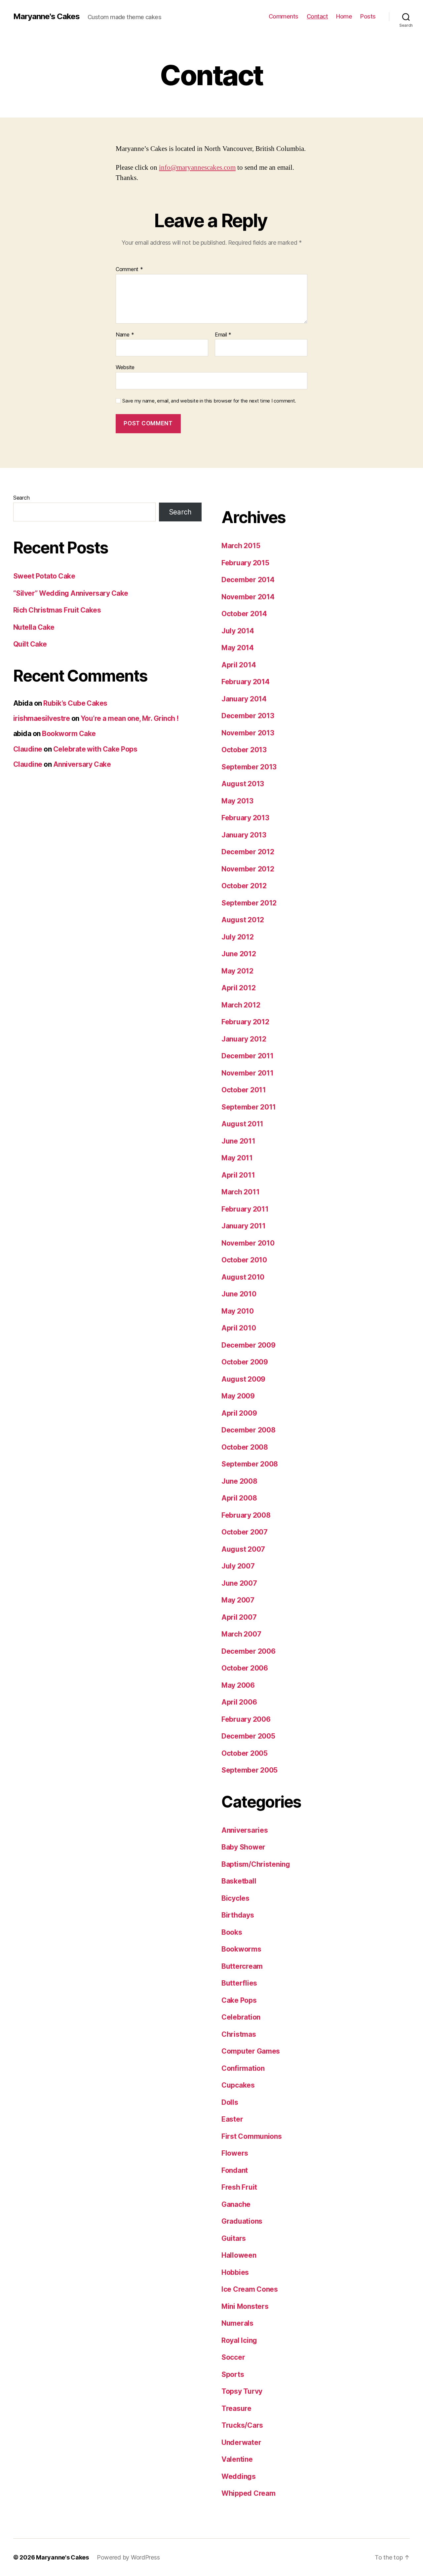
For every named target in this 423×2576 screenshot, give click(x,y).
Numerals (237, 2323)
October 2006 (245, 1668)
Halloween (239, 2255)
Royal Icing (239, 2340)
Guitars (234, 2238)
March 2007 (241, 1634)
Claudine (28, 749)
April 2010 (239, 1328)
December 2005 (248, 1736)
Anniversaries (245, 1830)
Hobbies (235, 2272)
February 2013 (245, 818)
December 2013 (248, 716)
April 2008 (239, 1498)
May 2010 (238, 1311)
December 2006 (249, 1651)
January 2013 (244, 835)
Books (232, 1932)
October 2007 (245, 1532)
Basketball (239, 1881)
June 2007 (239, 1583)
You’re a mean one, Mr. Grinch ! (130, 718)
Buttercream (242, 1966)
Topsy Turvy (242, 2391)
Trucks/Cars (242, 2425)
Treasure (236, 2408)
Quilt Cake (30, 644)
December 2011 (248, 1056)
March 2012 (241, 1005)
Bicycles (235, 1898)
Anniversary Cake (82, 764)
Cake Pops (239, 2000)
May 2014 (238, 648)
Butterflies (239, 1983)
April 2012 (238, 988)
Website (125, 367)
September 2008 (250, 1464)
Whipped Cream (249, 2493)
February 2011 (245, 1209)
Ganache (236, 2204)
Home (344, 16)
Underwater (241, 2442)
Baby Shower (243, 1847)
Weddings (239, 2476)
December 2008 (249, 1430)
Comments (284, 16)
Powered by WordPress (128, 2557)
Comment (129, 269)
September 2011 (249, 1107)
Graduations (242, 2221)
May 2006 (238, 1685)
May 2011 (237, 1158)
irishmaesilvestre (41, 718)
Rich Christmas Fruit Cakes (57, 610)
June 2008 (239, 1481)
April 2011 (238, 1175)
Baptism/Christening (256, 1864)
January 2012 (244, 1039)
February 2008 (246, 1515)
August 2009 (243, 1379)
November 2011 (248, 1073)
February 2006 (246, 1719)
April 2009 (239, 1413)
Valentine (237, 2459)
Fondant (235, 2170)
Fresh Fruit (239, 2187)
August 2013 (243, 784)
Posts (368, 16)
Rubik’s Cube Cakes (75, 703)
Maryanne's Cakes (46, 17)
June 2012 (239, 954)
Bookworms (241, 1949)
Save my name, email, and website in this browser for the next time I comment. (209, 401)
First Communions (252, 2136)
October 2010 (244, 1260)
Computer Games (251, 2051)
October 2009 (245, 1362)
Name (125, 335)
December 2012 (248, 852)
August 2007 (243, 1549)
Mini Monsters (245, 2306)
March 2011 (240, 1192)
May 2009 (238, 1396)
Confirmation (243, 2068)
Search (21, 498)
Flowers (235, 2153)
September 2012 (249, 903)
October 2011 (244, 1090)
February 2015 (245, 563)
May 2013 (237, 801)
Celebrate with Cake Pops (95, 749)
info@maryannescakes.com (197, 168)
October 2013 (244, 750)
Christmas (239, 2034)
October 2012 (244, 886)
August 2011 (242, 1124)
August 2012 (243, 920)
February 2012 (245, 1022)
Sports (233, 2374)
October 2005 (245, 1753)
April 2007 (239, 1617)
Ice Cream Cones (250, 2289)
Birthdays (238, 1915)
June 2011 (238, 1141)
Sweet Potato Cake (44, 576)
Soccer (233, 2357)
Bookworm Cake (69, 734)
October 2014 (244, 614)
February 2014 (246, 682)
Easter (232, 2119)
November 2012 (248, 869)
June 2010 (239, 1294)
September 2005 (250, 1770)
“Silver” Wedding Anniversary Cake (71, 593)
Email (223, 335)
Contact (317, 16)
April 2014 (239, 665)
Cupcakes (238, 2085)
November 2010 (248, 1243)
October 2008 (245, 1447)
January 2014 (244, 699)
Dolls (230, 2102)
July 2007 (238, 1566)
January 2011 (244, 1226)
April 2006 (239, 1702)
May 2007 (238, 1600)
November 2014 (248, 597)
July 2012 (238, 937)
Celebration (241, 2017)
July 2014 (238, 631)
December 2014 (248, 580)
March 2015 (241, 546)
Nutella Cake (34, 627)
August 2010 (243, 1277)
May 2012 (237, 971)
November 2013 (248, 733)
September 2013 (249, 767)
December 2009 (249, 1345)
